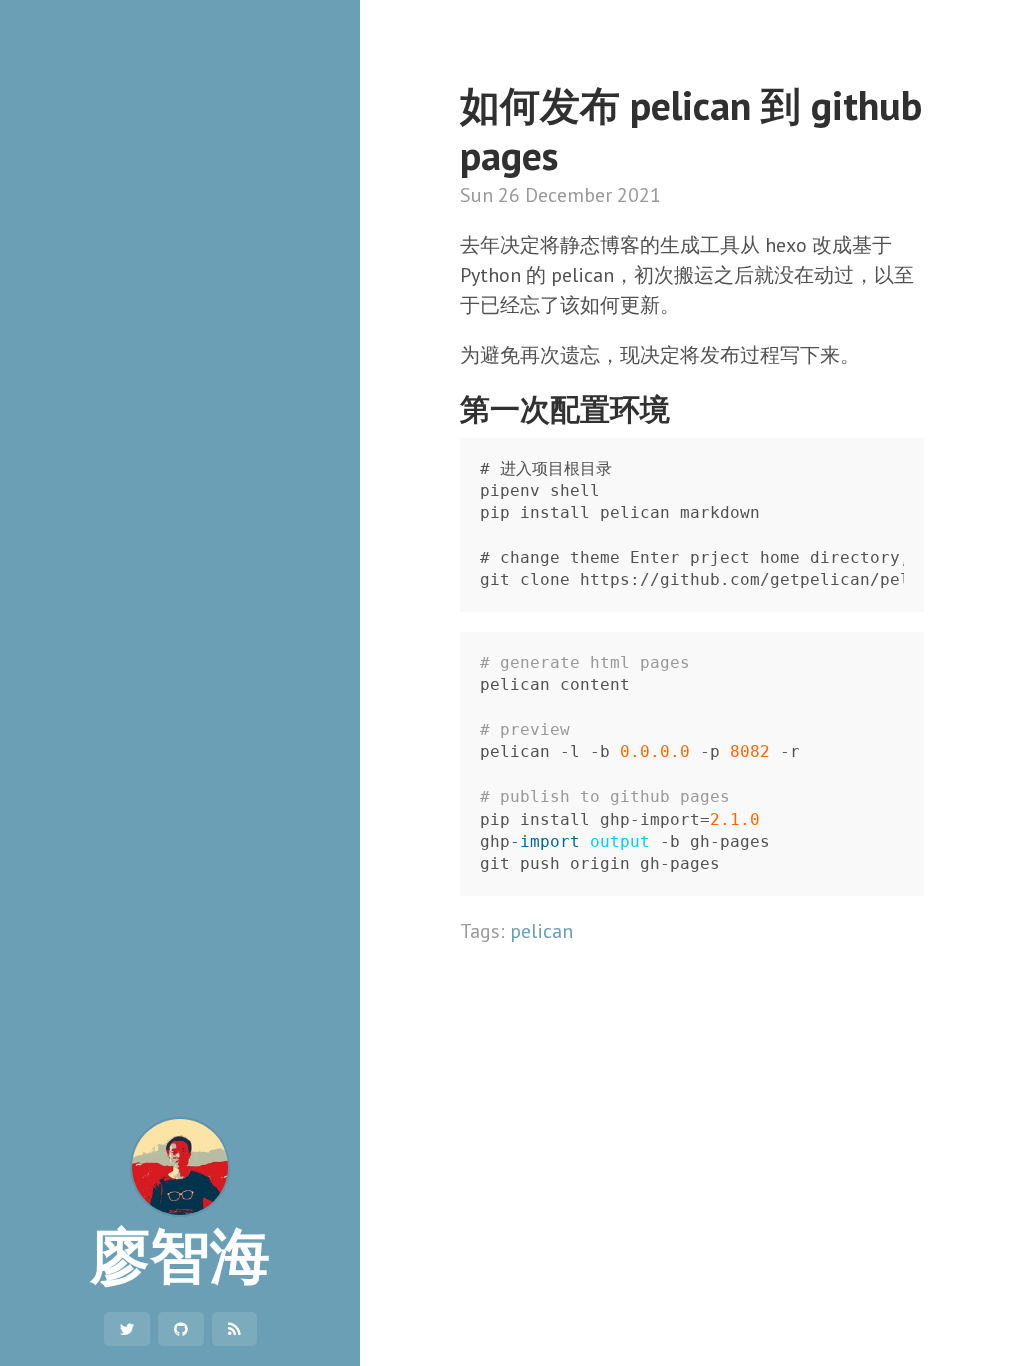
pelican (541, 931)
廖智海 (180, 1254)
